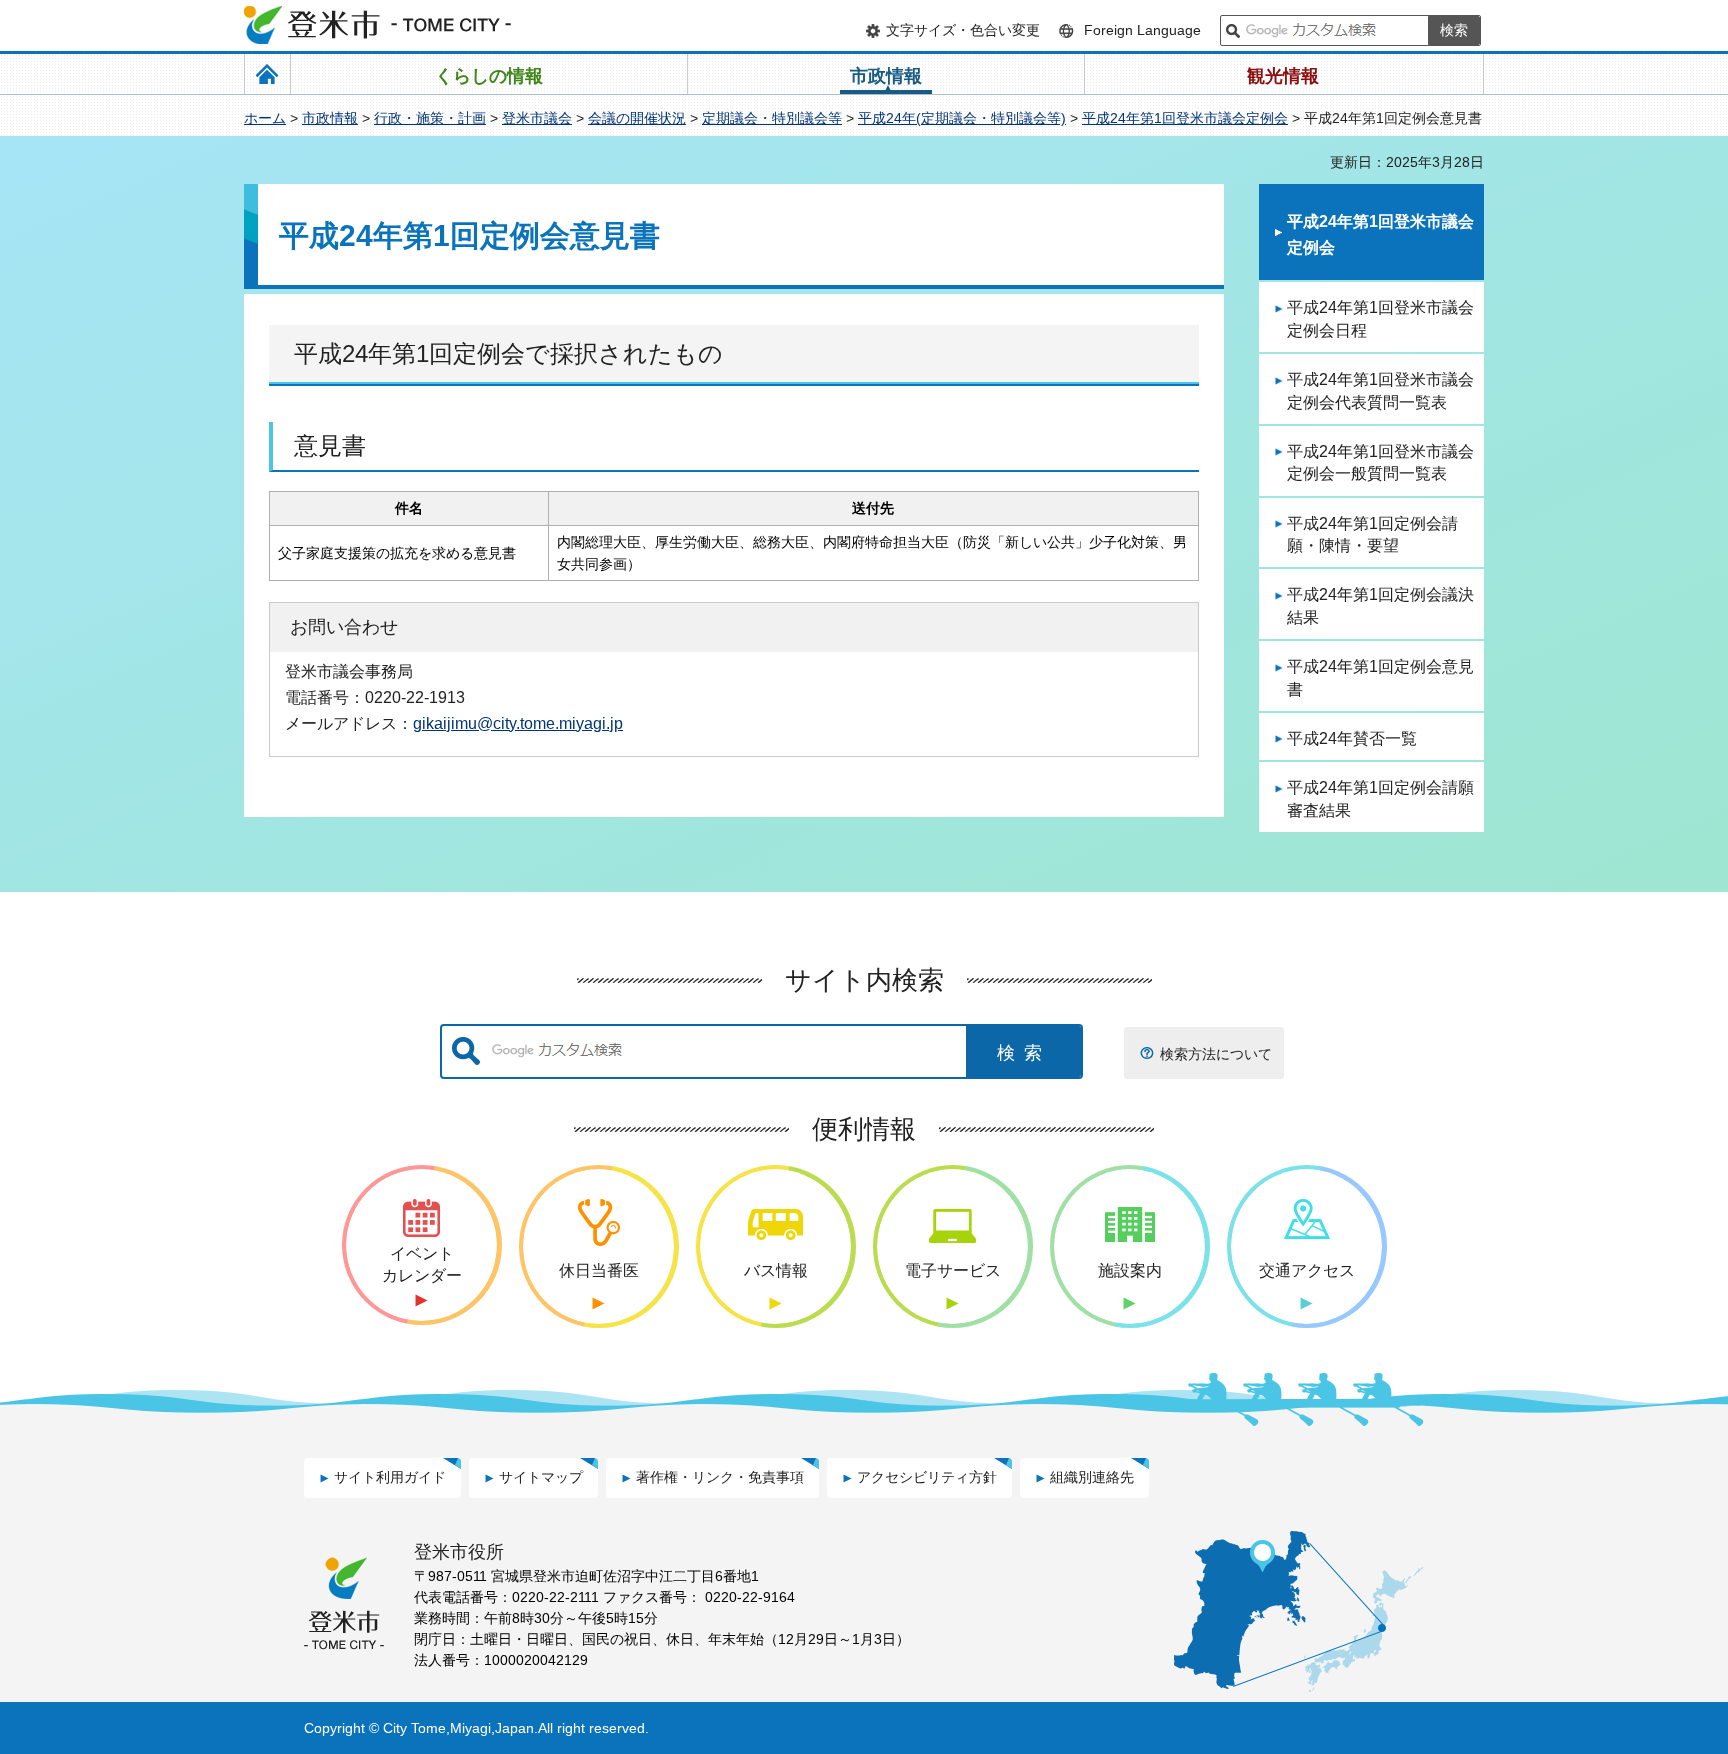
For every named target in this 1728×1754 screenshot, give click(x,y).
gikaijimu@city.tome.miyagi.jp (518, 723)
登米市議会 (537, 118)
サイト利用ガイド (390, 1477)
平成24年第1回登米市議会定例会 (1185, 118)
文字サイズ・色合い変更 (963, 30)
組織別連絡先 (1092, 1477)
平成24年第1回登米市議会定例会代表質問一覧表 (1380, 390)
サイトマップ (541, 1477)
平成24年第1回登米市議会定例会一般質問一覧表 (1380, 462)
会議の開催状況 (637, 118)
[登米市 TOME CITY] (379, 25)
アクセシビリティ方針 (927, 1477)
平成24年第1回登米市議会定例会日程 (1380, 318)
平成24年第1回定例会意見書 (1380, 677)
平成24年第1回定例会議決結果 (1380, 605)
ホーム (265, 118)
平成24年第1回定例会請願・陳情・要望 (1372, 534)
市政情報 (330, 118)
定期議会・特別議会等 (772, 118)
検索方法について (1216, 1054)
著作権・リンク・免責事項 (720, 1477)
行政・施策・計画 (430, 118)
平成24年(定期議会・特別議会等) (962, 118)
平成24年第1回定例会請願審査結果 (1380, 798)
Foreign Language (1142, 30)
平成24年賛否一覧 (1352, 738)
